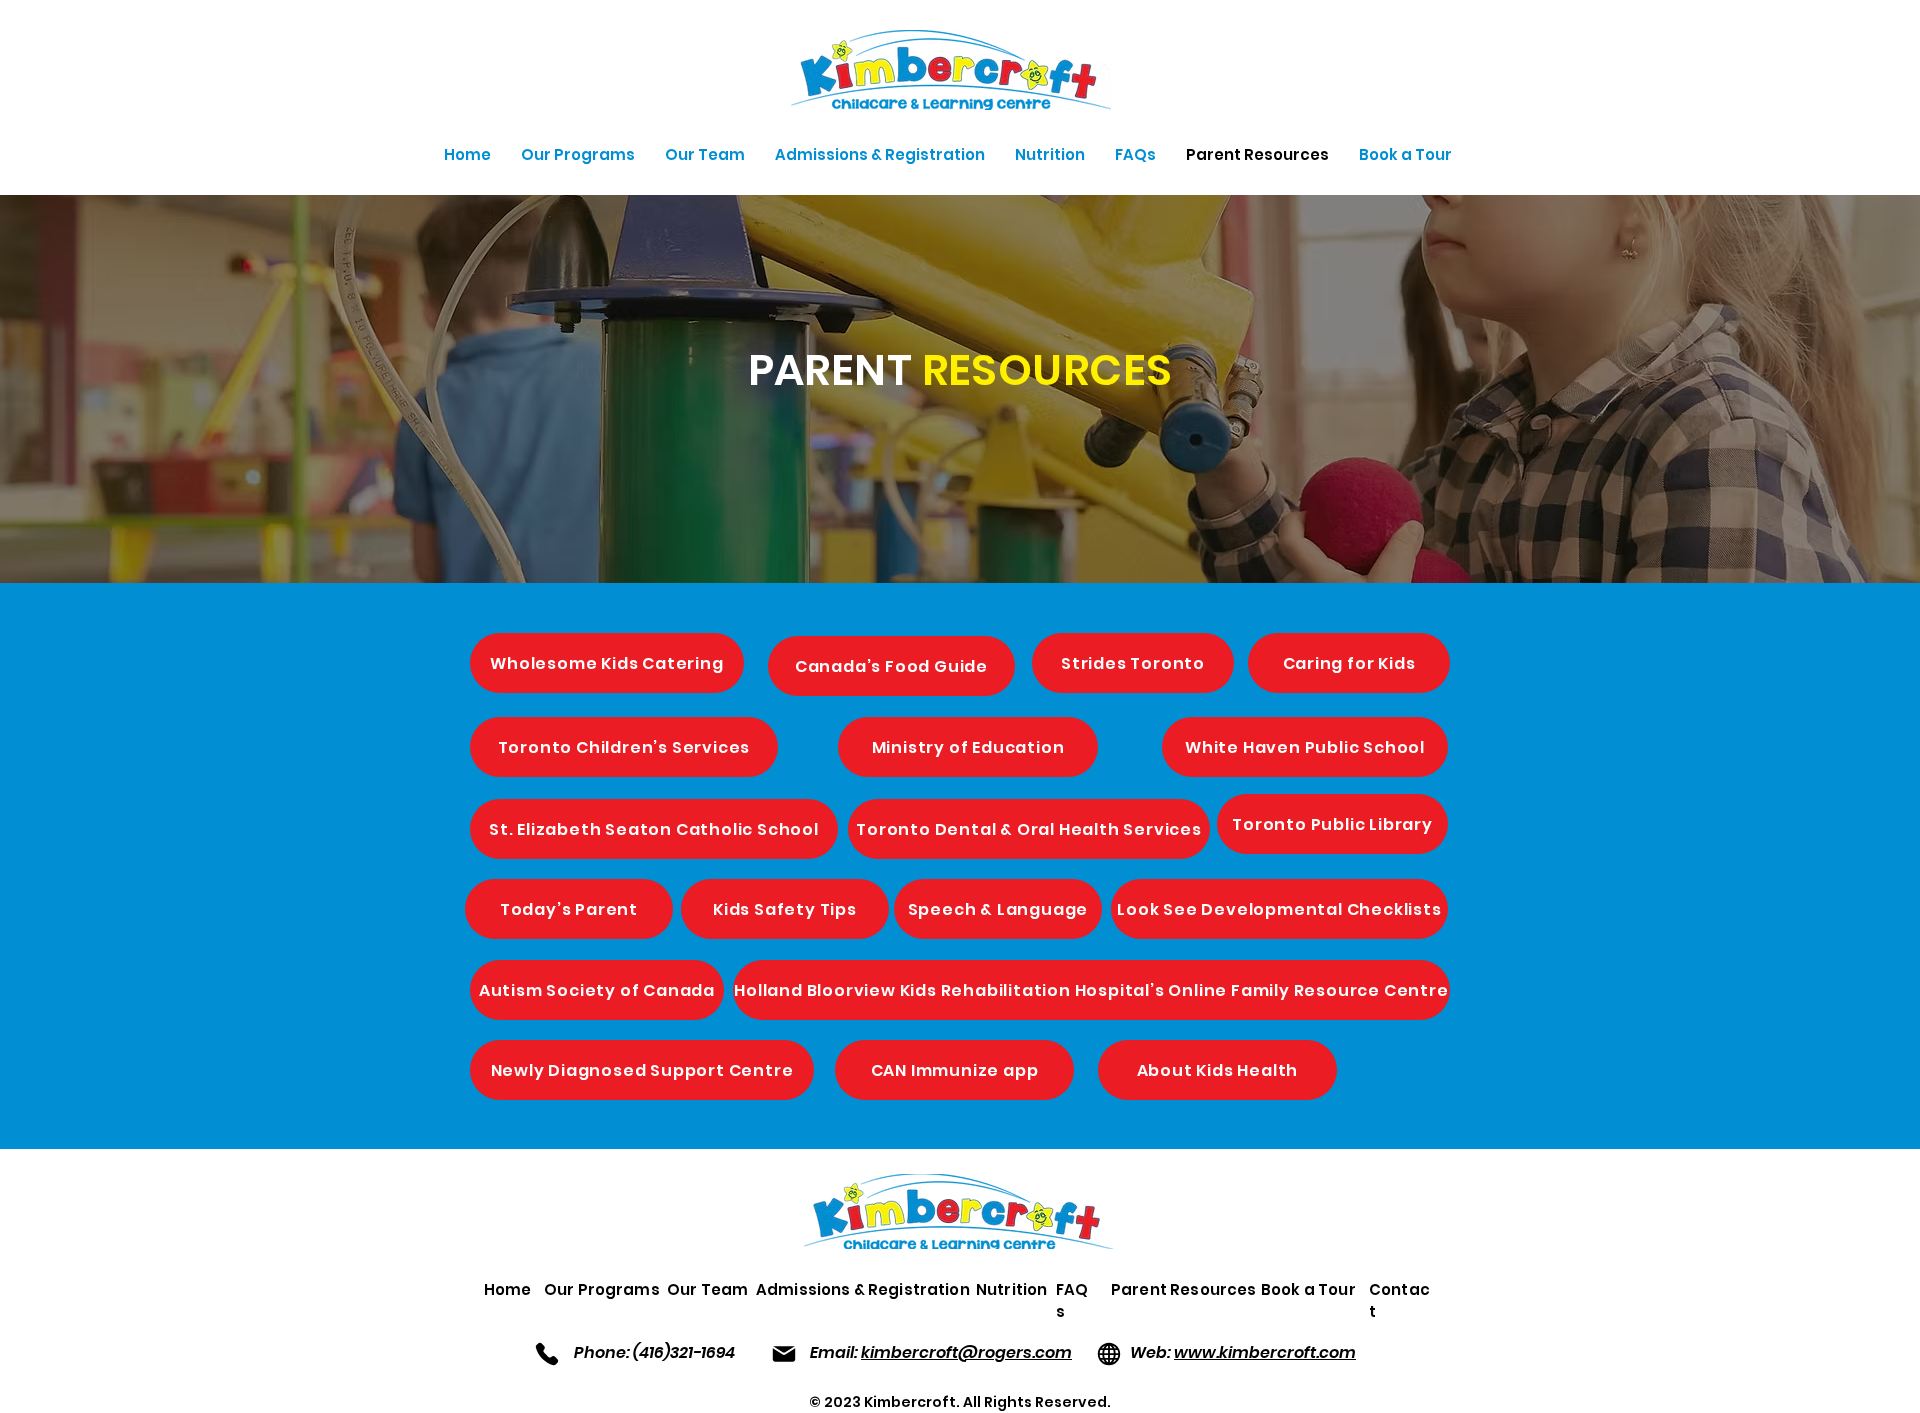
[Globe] (1108, 1353)
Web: (1152, 1352)
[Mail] (783, 1353)
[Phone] (546, 1353)
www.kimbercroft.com (1265, 1352)
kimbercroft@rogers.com (966, 1352)
